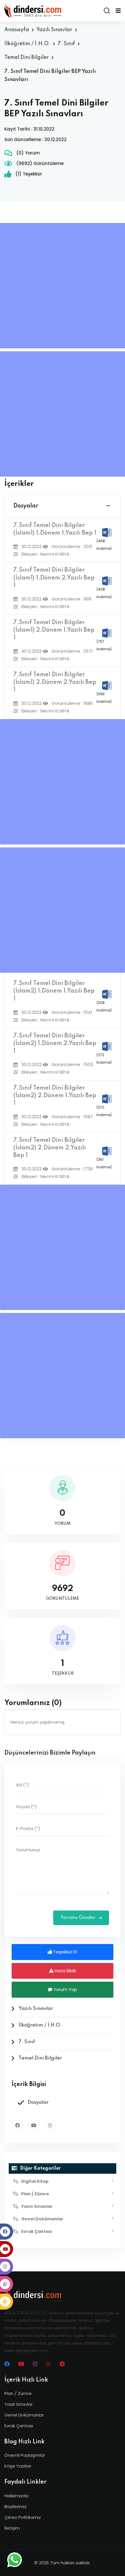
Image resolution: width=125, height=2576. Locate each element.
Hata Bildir (65, 1971)
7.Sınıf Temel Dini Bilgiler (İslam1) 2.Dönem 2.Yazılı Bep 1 (55, 682)
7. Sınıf (66, 44)
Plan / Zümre (18, 2393)
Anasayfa (17, 30)
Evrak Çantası (19, 2426)
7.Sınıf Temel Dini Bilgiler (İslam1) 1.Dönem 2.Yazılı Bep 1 (54, 578)
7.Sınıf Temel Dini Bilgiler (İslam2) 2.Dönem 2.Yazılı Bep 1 (50, 1148)
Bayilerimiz (16, 2506)
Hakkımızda (16, 2496)
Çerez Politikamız (23, 2517)
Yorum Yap (65, 1989)
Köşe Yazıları (18, 2466)
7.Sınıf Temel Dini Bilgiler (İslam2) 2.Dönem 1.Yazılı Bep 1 (55, 1096)
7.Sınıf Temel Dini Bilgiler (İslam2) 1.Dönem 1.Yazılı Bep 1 (54, 991)
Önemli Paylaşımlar (25, 2455)
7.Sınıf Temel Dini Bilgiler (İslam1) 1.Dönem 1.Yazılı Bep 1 (55, 529)
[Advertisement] (63, 286)
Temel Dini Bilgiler (27, 57)
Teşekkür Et (65, 1952)
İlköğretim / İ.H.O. (27, 44)
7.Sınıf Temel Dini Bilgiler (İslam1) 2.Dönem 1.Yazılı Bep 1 (54, 630)
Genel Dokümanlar (24, 2415)
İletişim (12, 2528)
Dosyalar (26, 506)
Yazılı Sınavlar (54, 30)
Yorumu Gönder (79, 1918)
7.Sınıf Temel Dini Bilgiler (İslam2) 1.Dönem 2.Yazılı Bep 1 (55, 1044)
